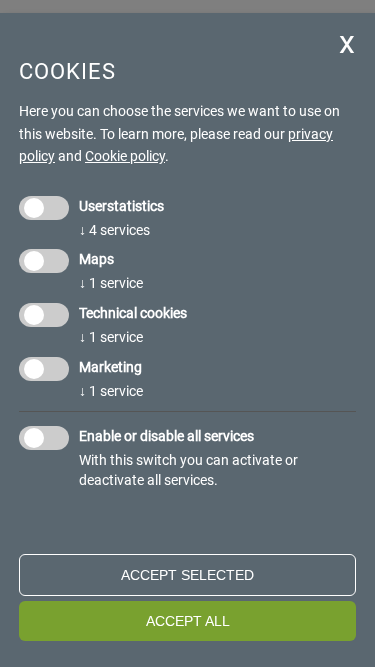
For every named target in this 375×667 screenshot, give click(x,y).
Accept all (188, 621)
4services (114, 230)
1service (111, 283)
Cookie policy (125, 156)
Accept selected (187, 575)
